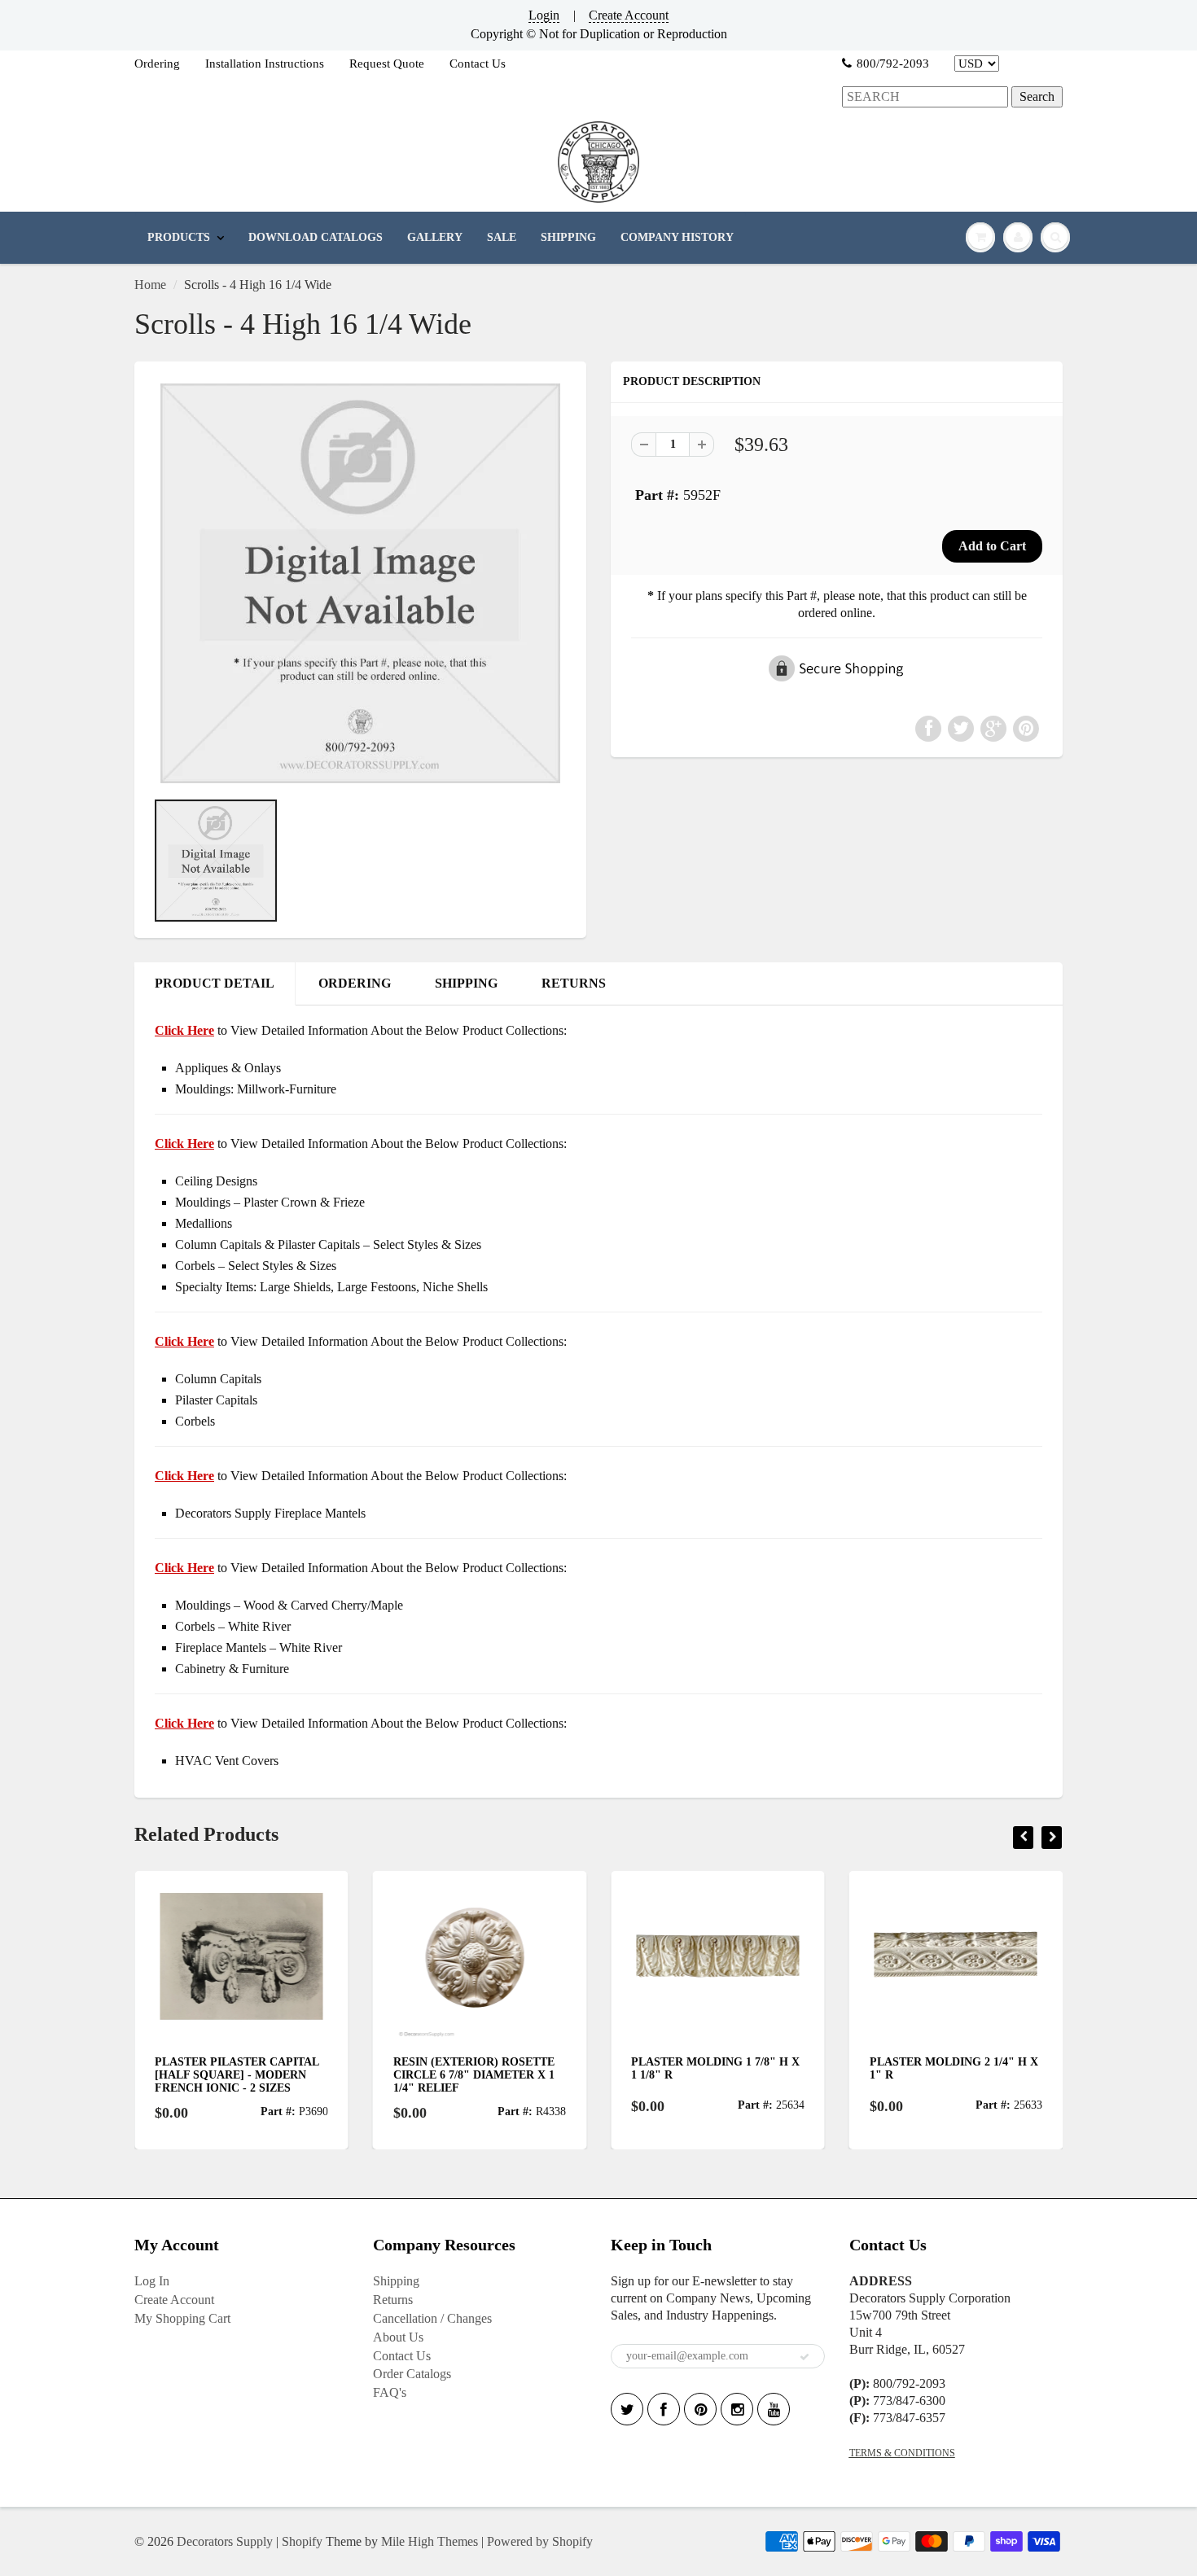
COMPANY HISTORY (677, 237)
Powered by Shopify (540, 2541)
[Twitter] (627, 2409)
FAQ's (390, 2392)
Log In (152, 2281)
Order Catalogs (412, 2374)
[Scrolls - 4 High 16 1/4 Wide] (360, 583)
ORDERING (355, 983)
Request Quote (387, 64)
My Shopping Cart (182, 2318)
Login (544, 15)
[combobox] (925, 97)
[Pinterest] (700, 2409)
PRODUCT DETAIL (215, 983)
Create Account (629, 15)
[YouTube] (774, 2409)
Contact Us (478, 64)
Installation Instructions (265, 64)
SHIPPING (568, 237)
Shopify (302, 2541)
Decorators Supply (225, 2541)
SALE (502, 237)
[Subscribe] (805, 2357)
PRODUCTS (179, 237)
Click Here (184, 1143)
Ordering (157, 64)
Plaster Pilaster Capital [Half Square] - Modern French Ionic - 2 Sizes (167, 2075)
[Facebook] (664, 2409)
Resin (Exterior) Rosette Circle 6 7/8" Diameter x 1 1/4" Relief (403, 2075)
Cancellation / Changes (432, 2318)
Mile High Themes (430, 2541)
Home (150, 285)
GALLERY (435, 237)
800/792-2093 (893, 64)
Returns (393, 2300)
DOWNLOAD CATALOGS (316, 237)
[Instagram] (737, 2409)
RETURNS (574, 983)
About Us (398, 2337)
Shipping (396, 2281)
